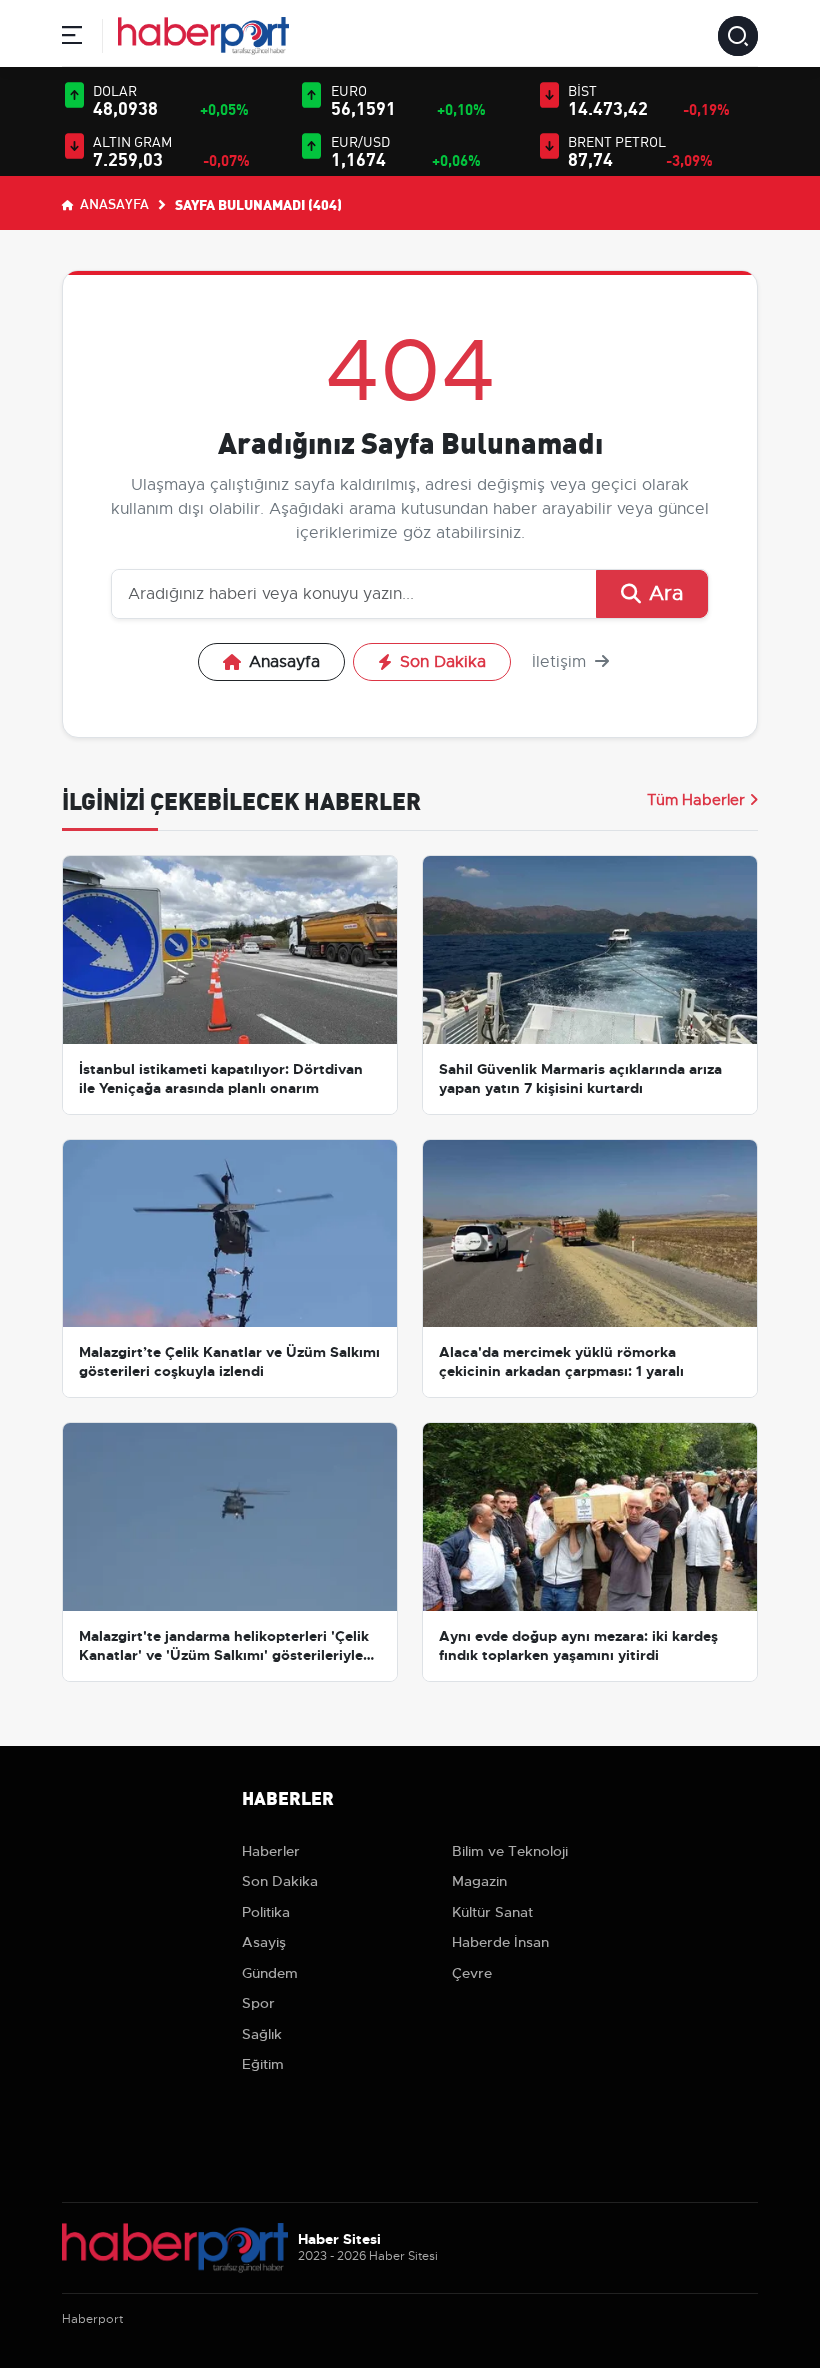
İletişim (561, 662)
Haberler (271, 1851)
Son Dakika (443, 662)
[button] (72, 38)
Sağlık (262, 2034)
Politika (266, 1912)
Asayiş (264, 1942)
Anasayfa (113, 203)
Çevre (472, 1973)
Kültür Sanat (492, 1912)
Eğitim (263, 2064)
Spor (258, 2003)
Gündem (270, 1973)
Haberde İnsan (500, 1942)
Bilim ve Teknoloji (510, 1851)
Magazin (479, 1881)
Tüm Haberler (696, 800)
